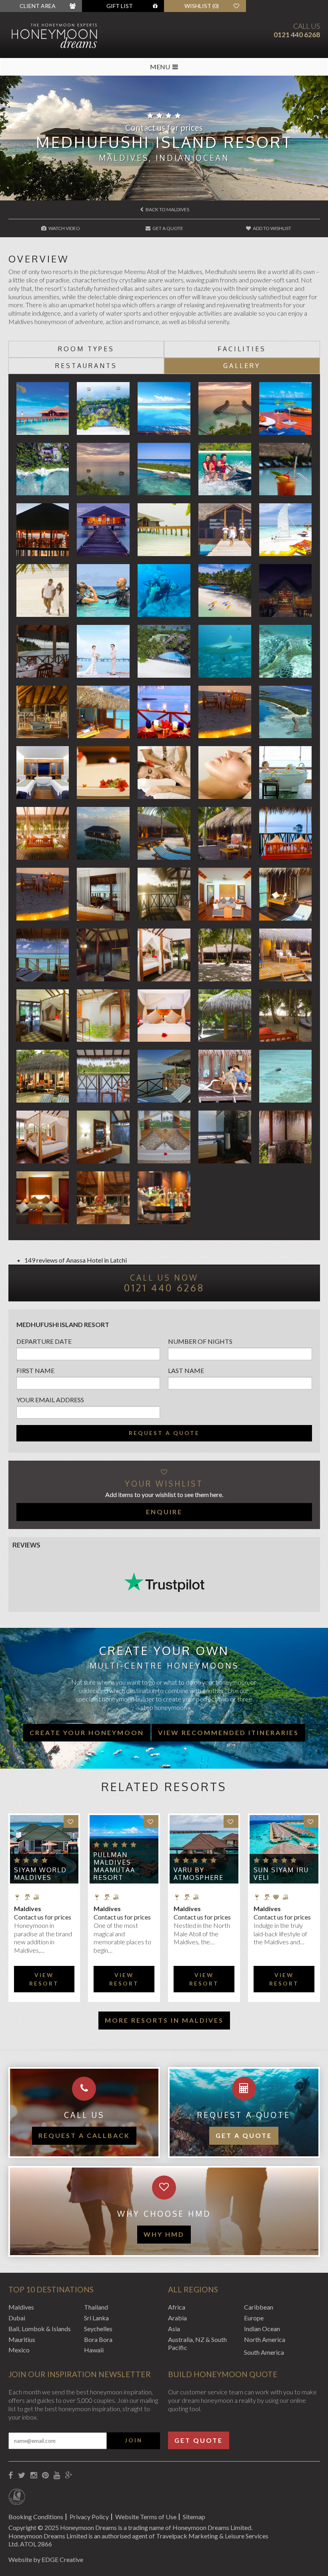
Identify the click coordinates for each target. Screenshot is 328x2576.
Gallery (242, 366)
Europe (254, 2318)
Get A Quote (167, 228)
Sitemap (194, 2517)
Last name (186, 1370)
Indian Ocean (262, 2329)
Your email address (50, 1400)
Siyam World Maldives (40, 1874)
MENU (160, 67)
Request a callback (84, 2135)
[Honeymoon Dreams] (68, 35)
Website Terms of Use (146, 2517)
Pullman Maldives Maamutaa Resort (114, 1866)
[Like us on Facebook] (11, 2475)
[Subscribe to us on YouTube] (57, 2475)
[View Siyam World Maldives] (44, 1849)
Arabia (177, 2318)
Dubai (17, 2318)
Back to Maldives (167, 209)
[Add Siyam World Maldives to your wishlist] (71, 1822)
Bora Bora (98, 2339)
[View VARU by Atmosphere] (204, 1849)
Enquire (164, 1512)
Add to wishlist (272, 228)
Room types (86, 349)
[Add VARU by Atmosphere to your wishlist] (231, 1822)
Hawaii (94, 2350)
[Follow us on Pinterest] (45, 2475)
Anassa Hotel (84, 1260)
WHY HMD (164, 2234)
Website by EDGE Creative (46, 2559)
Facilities (242, 349)
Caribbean (259, 2307)
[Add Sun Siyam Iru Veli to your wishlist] (311, 1822)
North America (265, 2339)
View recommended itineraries (228, 1732)
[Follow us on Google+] (69, 2475)
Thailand (96, 2307)
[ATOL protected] (17, 2498)
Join (134, 2440)
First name (35, 1370)
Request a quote (164, 1433)
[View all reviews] (164, 1582)
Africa (177, 2307)
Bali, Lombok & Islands (40, 2329)
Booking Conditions (36, 2517)
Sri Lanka (96, 2318)
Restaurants (86, 366)
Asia (174, 2329)
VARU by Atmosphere (199, 1874)
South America (264, 2352)
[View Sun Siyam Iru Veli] (284, 1849)
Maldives (21, 2307)
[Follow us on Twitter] (22, 2475)
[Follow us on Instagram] (34, 2475)
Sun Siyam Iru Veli (281, 1874)
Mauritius (22, 2339)
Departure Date (44, 1341)
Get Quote (199, 2440)
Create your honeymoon (87, 1732)
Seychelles (98, 2329)
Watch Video (64, 228)
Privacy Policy (89, 2517)
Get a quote (244, 2135)
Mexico (19, 2350)
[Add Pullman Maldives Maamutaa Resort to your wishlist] (151, 1822)
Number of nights (200, 1341)
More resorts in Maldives (164, 2020)
